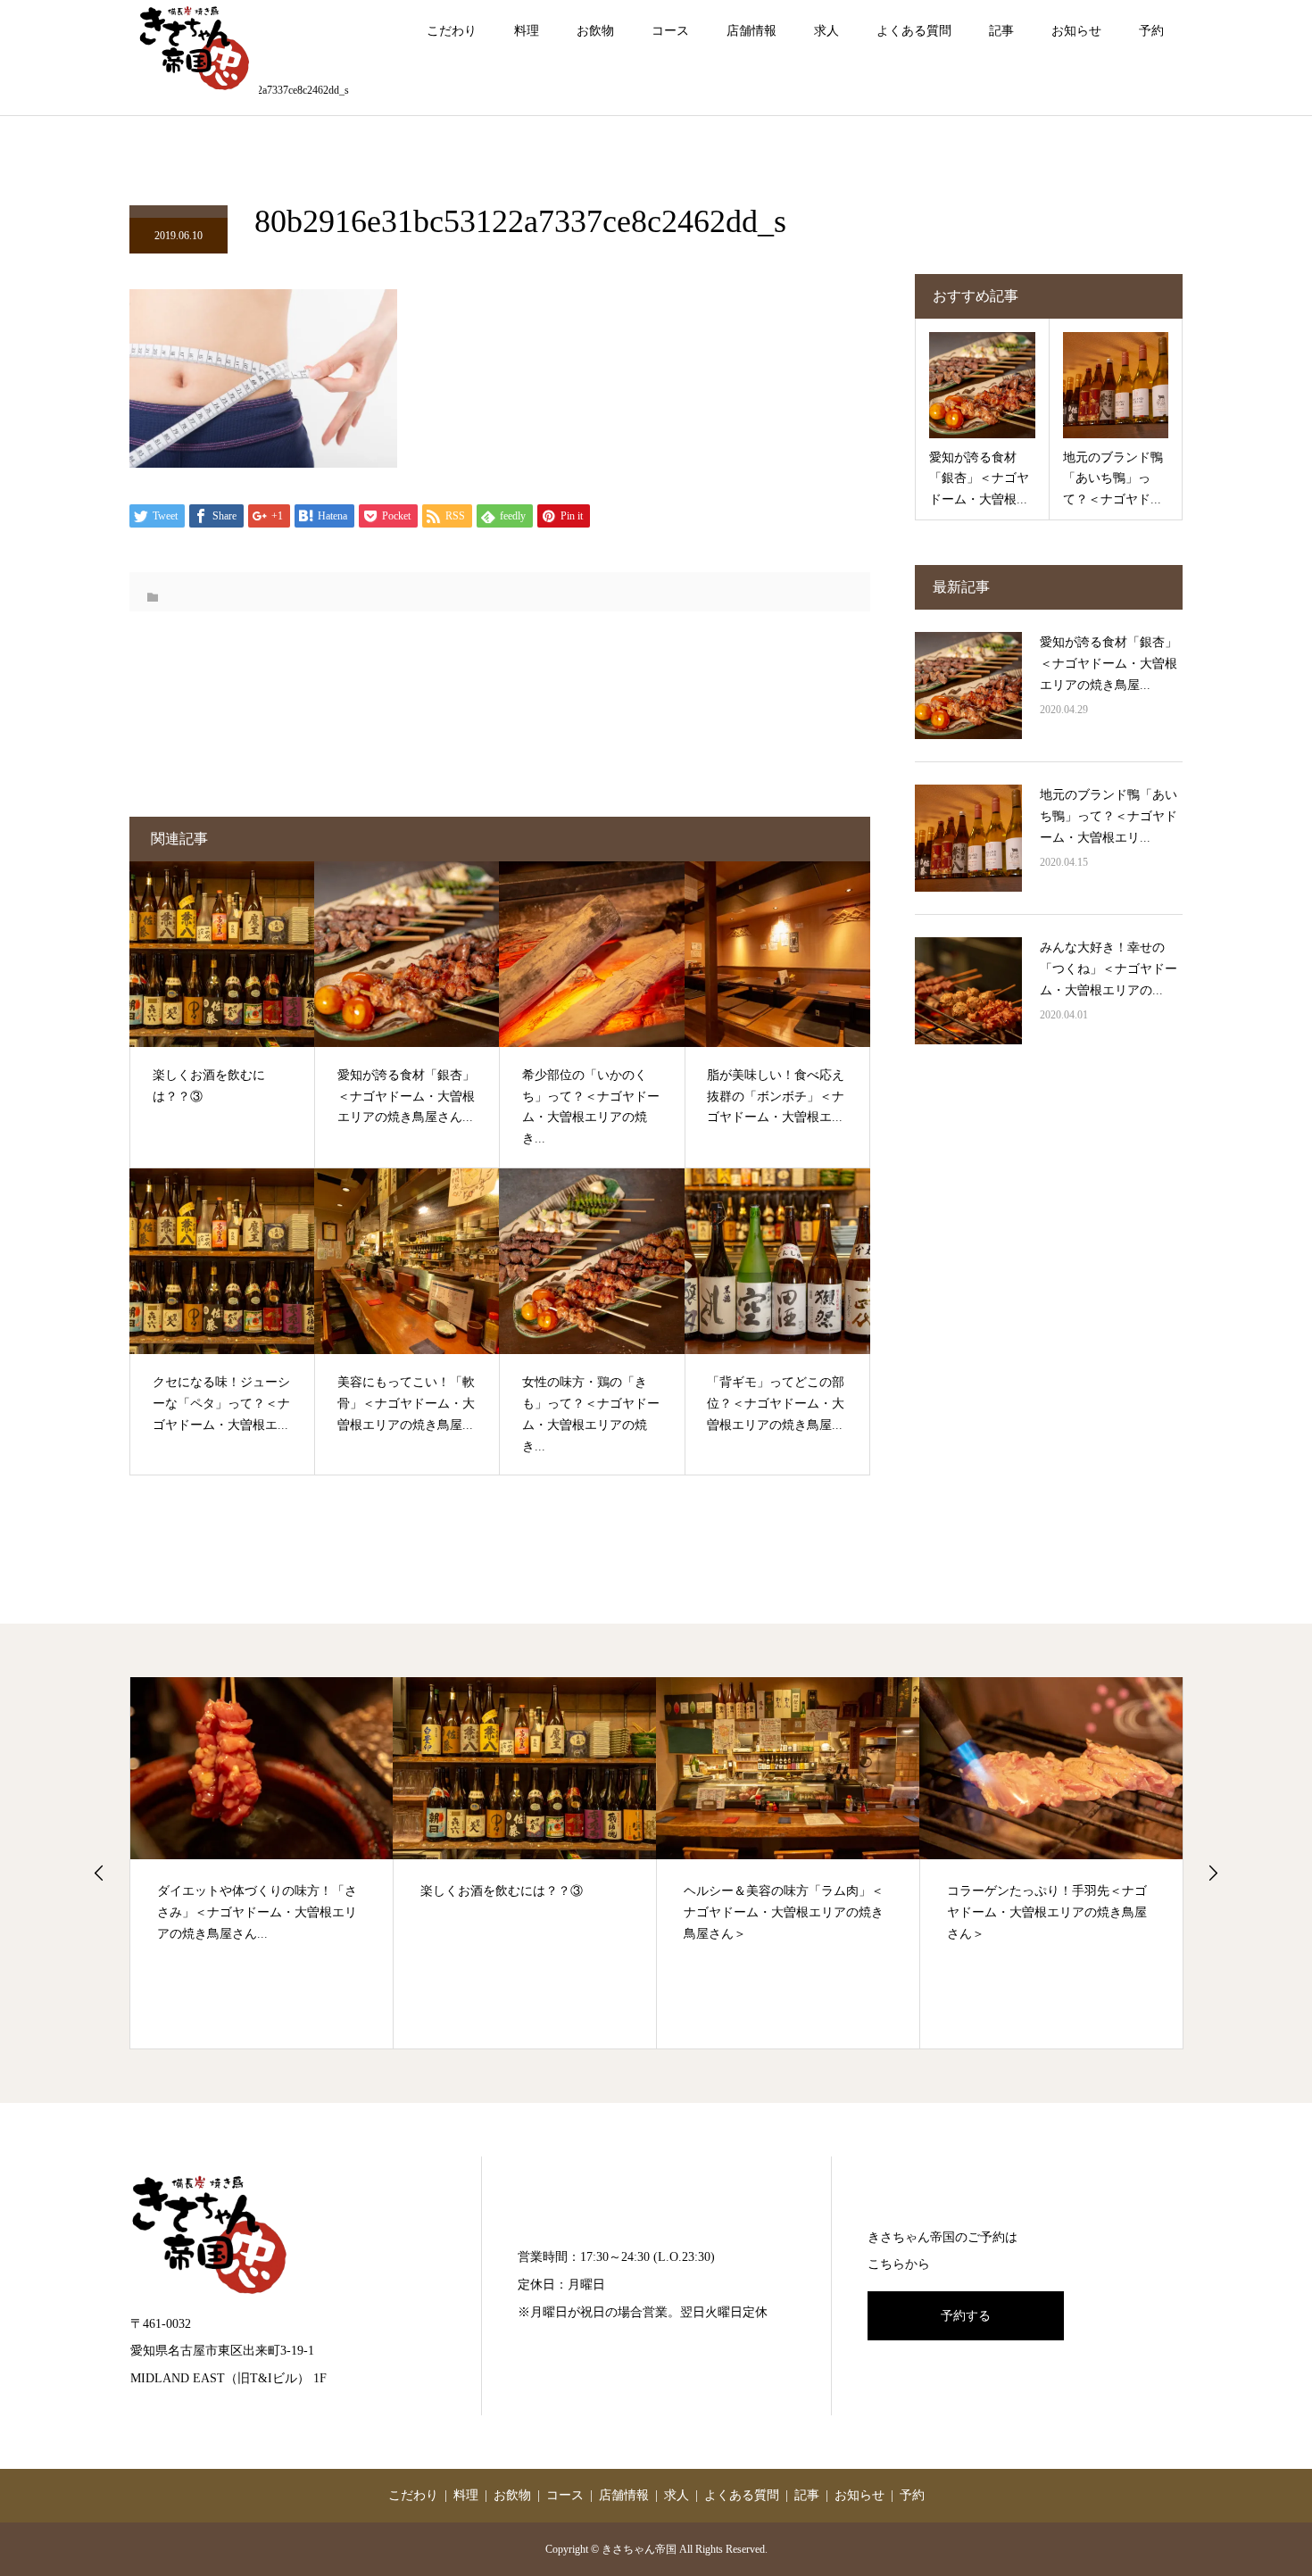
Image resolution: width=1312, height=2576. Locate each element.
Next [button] (1213, 1873)
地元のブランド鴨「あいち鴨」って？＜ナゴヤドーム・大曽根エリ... (1109, 816)
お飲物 (595, 31)
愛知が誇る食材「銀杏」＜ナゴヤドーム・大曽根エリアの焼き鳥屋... (1109, 664)
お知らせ (1076, 31)
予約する (966, 2316)
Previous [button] (99, 1873)
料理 (527, 31)
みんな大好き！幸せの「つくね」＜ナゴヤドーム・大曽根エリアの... (1109, 969)
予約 (1151, 31)
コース (670, 31)
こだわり (452, 31)
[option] (262, 1862)
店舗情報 (751, 31)
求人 (826, 31)
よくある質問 (914, 31)
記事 (1001, 31)
